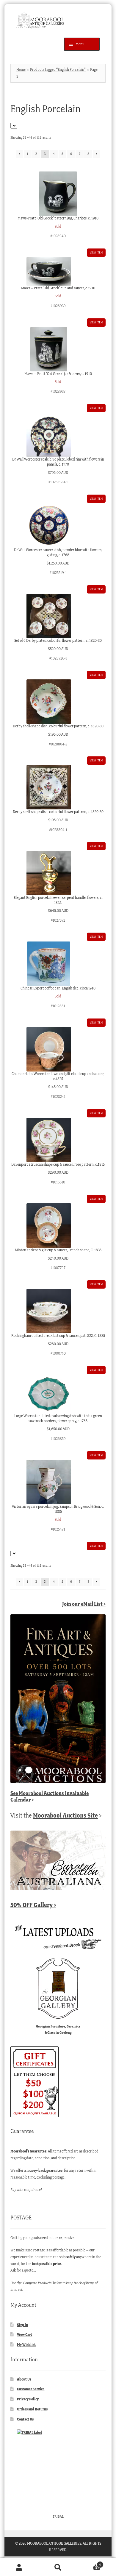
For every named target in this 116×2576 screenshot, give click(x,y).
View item (96, 252)
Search (58, 2567)
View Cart (25, 2334)
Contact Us (25, 2419)
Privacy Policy (28, 2399)
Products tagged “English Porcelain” (58, 69)
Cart (89, 2563)
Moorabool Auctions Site (65, 1815)
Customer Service (31, 2389)
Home (21, 69)
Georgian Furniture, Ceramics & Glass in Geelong (58, 2029)
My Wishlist (26, 2345)
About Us (24, 2379)
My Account (19, 2567)
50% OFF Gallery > (33, 1905)
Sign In (22, 2325)
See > (50, 1796)
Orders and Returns (32, 2409)
